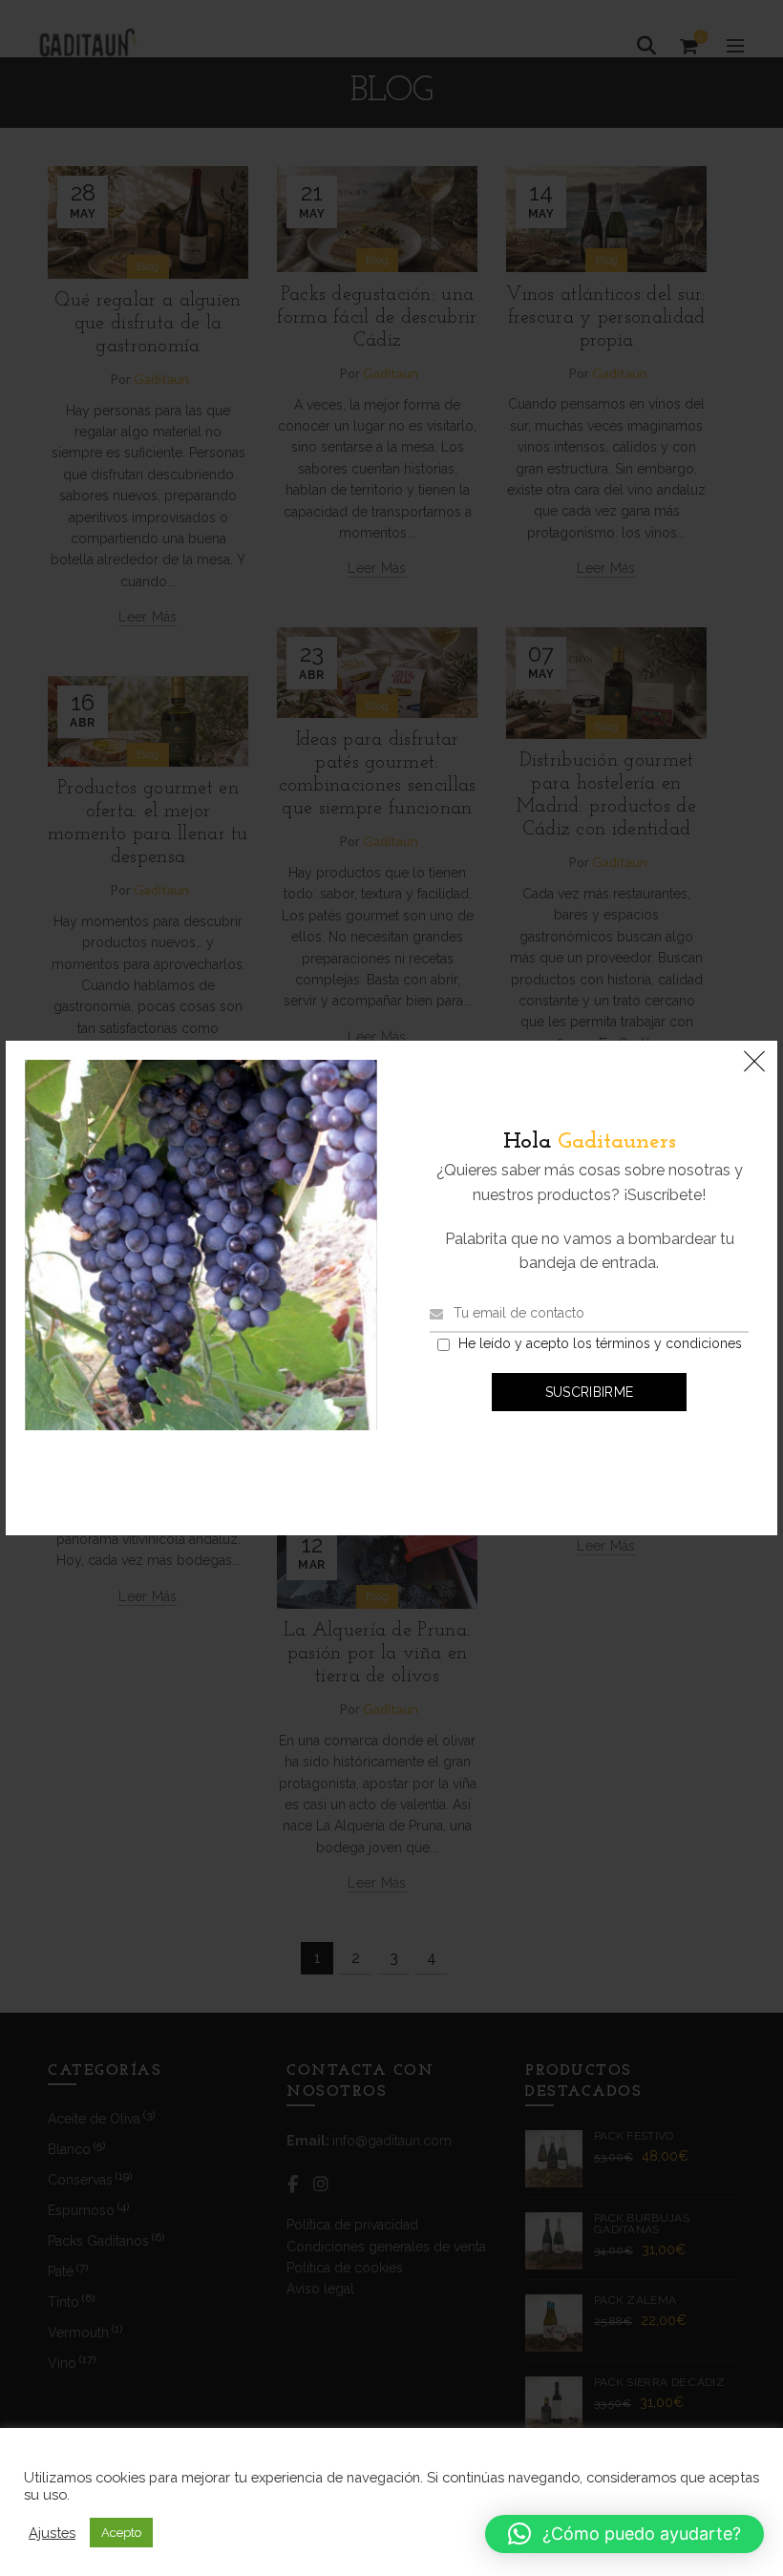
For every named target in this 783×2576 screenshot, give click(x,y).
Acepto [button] (121, 2533)
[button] (624, 2534)
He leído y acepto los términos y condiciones (600, 1343)
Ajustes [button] (52, 2533)
